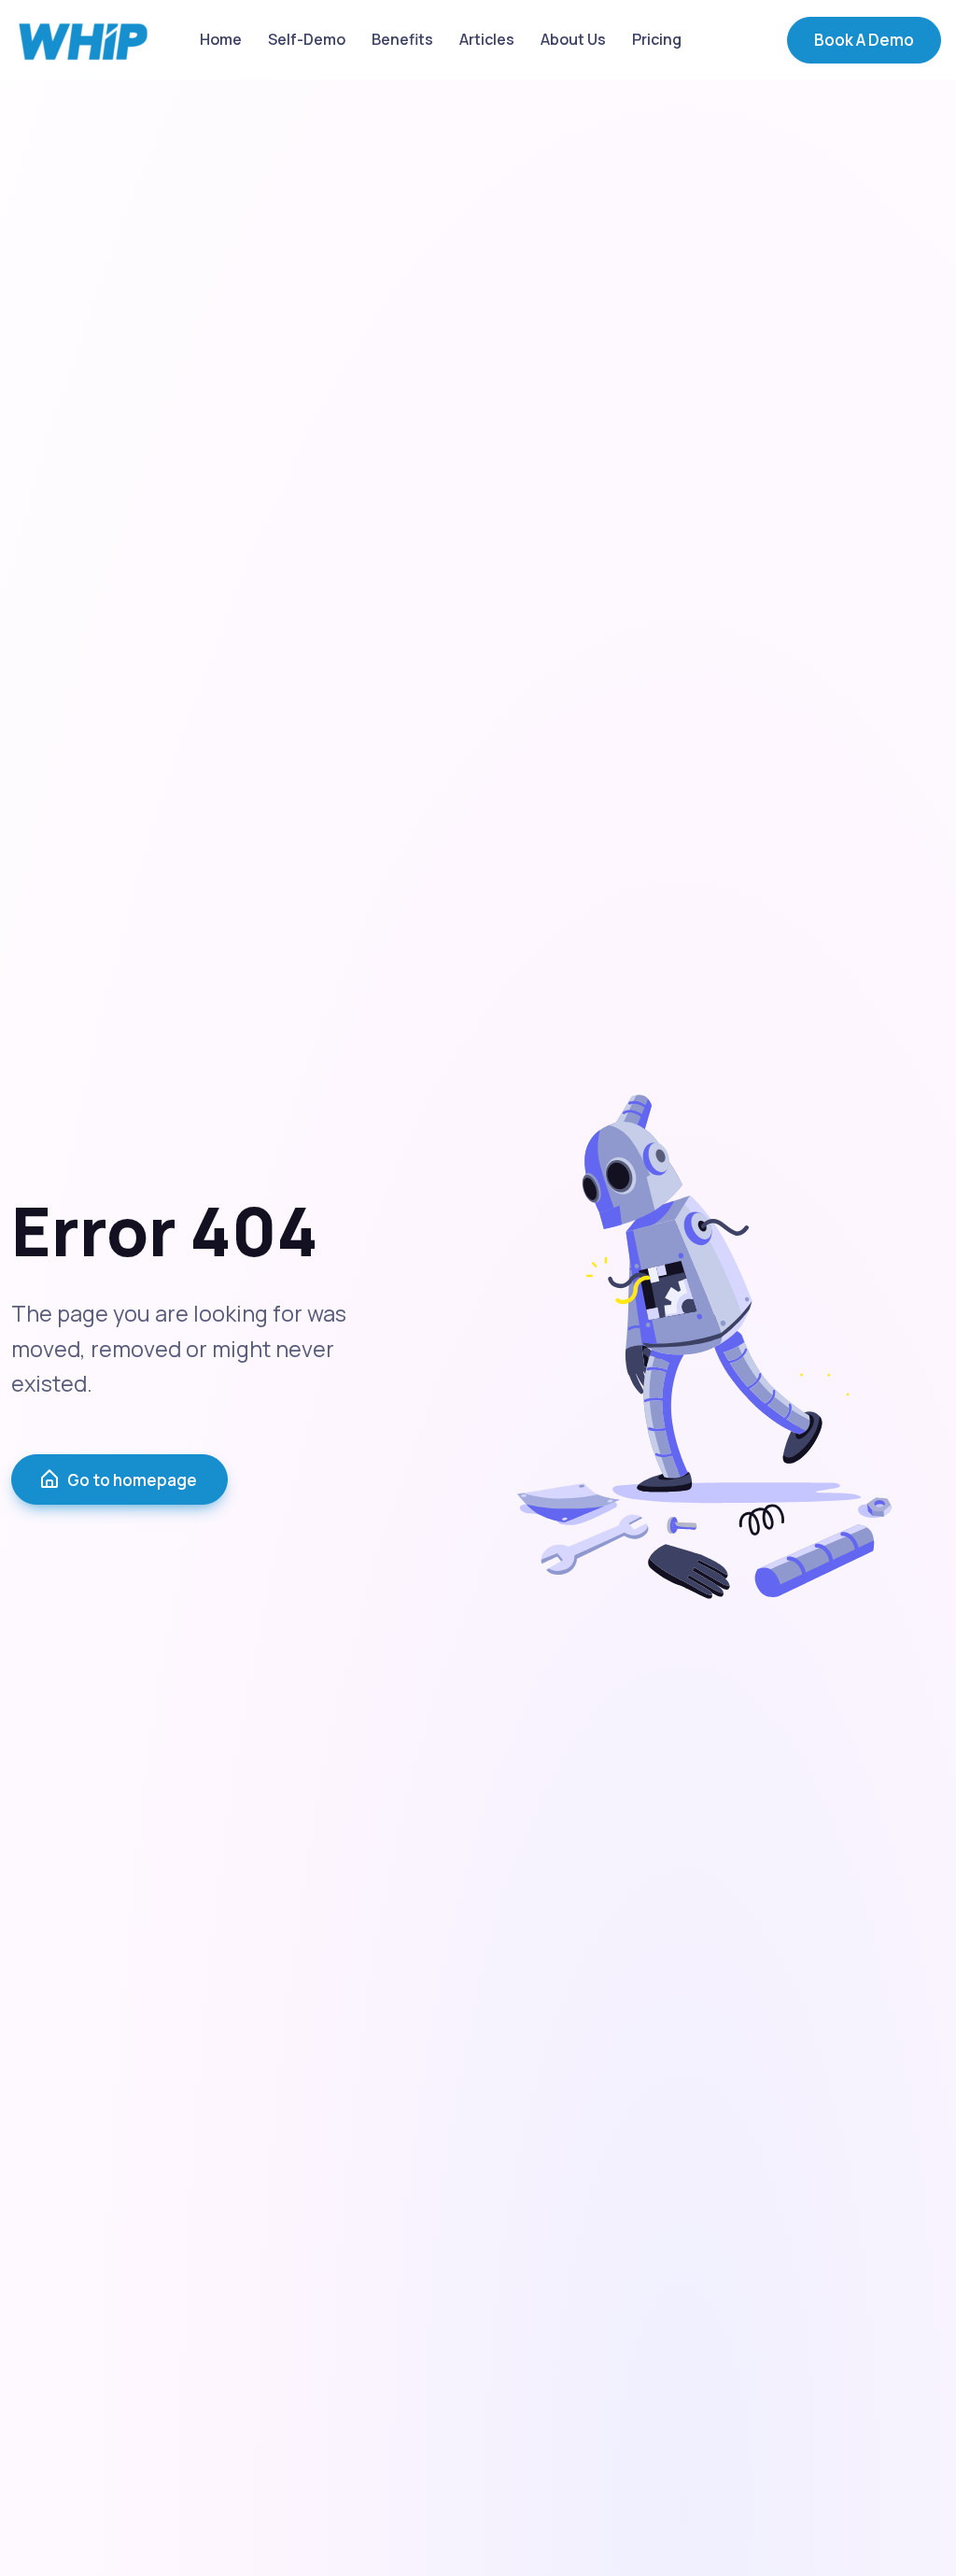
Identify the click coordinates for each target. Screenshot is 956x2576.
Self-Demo (307, 39)
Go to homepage (132, 1480)
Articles (487, 39)
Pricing (657, 39)
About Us (573, 39)
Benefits (402, 39)
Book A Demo (864, 40)
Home (221, 39)
